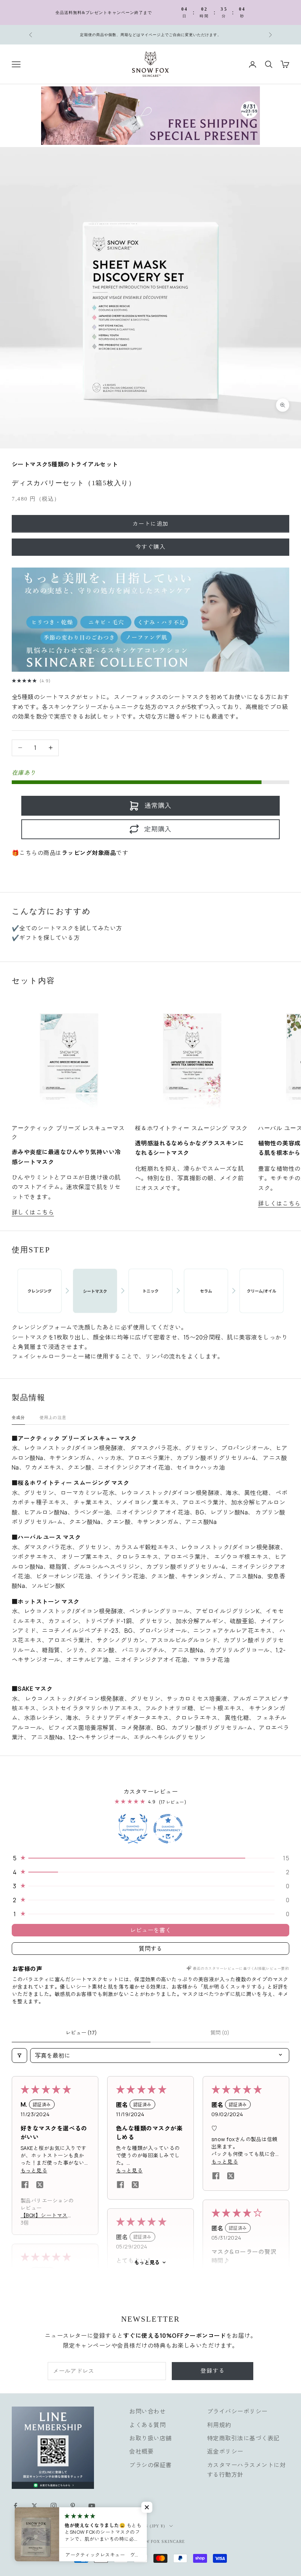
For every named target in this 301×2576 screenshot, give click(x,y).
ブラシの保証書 (150, 2465)
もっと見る (147, 2262)
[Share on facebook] (25, 2185)
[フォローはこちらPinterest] (73, 2506)
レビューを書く (150, 1930)
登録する (213, 2371)
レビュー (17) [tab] (81, 2033)
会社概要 (141, 2451)
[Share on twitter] (40, 2185)
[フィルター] (19, 2056)
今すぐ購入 (151, 547)
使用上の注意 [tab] (53, 1417)
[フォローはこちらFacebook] (15, 2506)
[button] (150, 1858)
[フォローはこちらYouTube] (92, 2506)
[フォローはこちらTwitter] (35, 2506)
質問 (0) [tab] (220, 2033)
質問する (150, 1949)
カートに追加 (151, 524)
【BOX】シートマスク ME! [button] (47, 2215)
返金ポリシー (225, 2451)
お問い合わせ (147, 2411)
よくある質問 (147, 2425)
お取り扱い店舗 (150, 2438)
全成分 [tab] (18, 1417)
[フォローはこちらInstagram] (54, 2506)
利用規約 (219, 2425)
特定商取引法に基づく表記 (243, 2438)
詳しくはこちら (33, 1212)
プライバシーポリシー (237, 2411)
